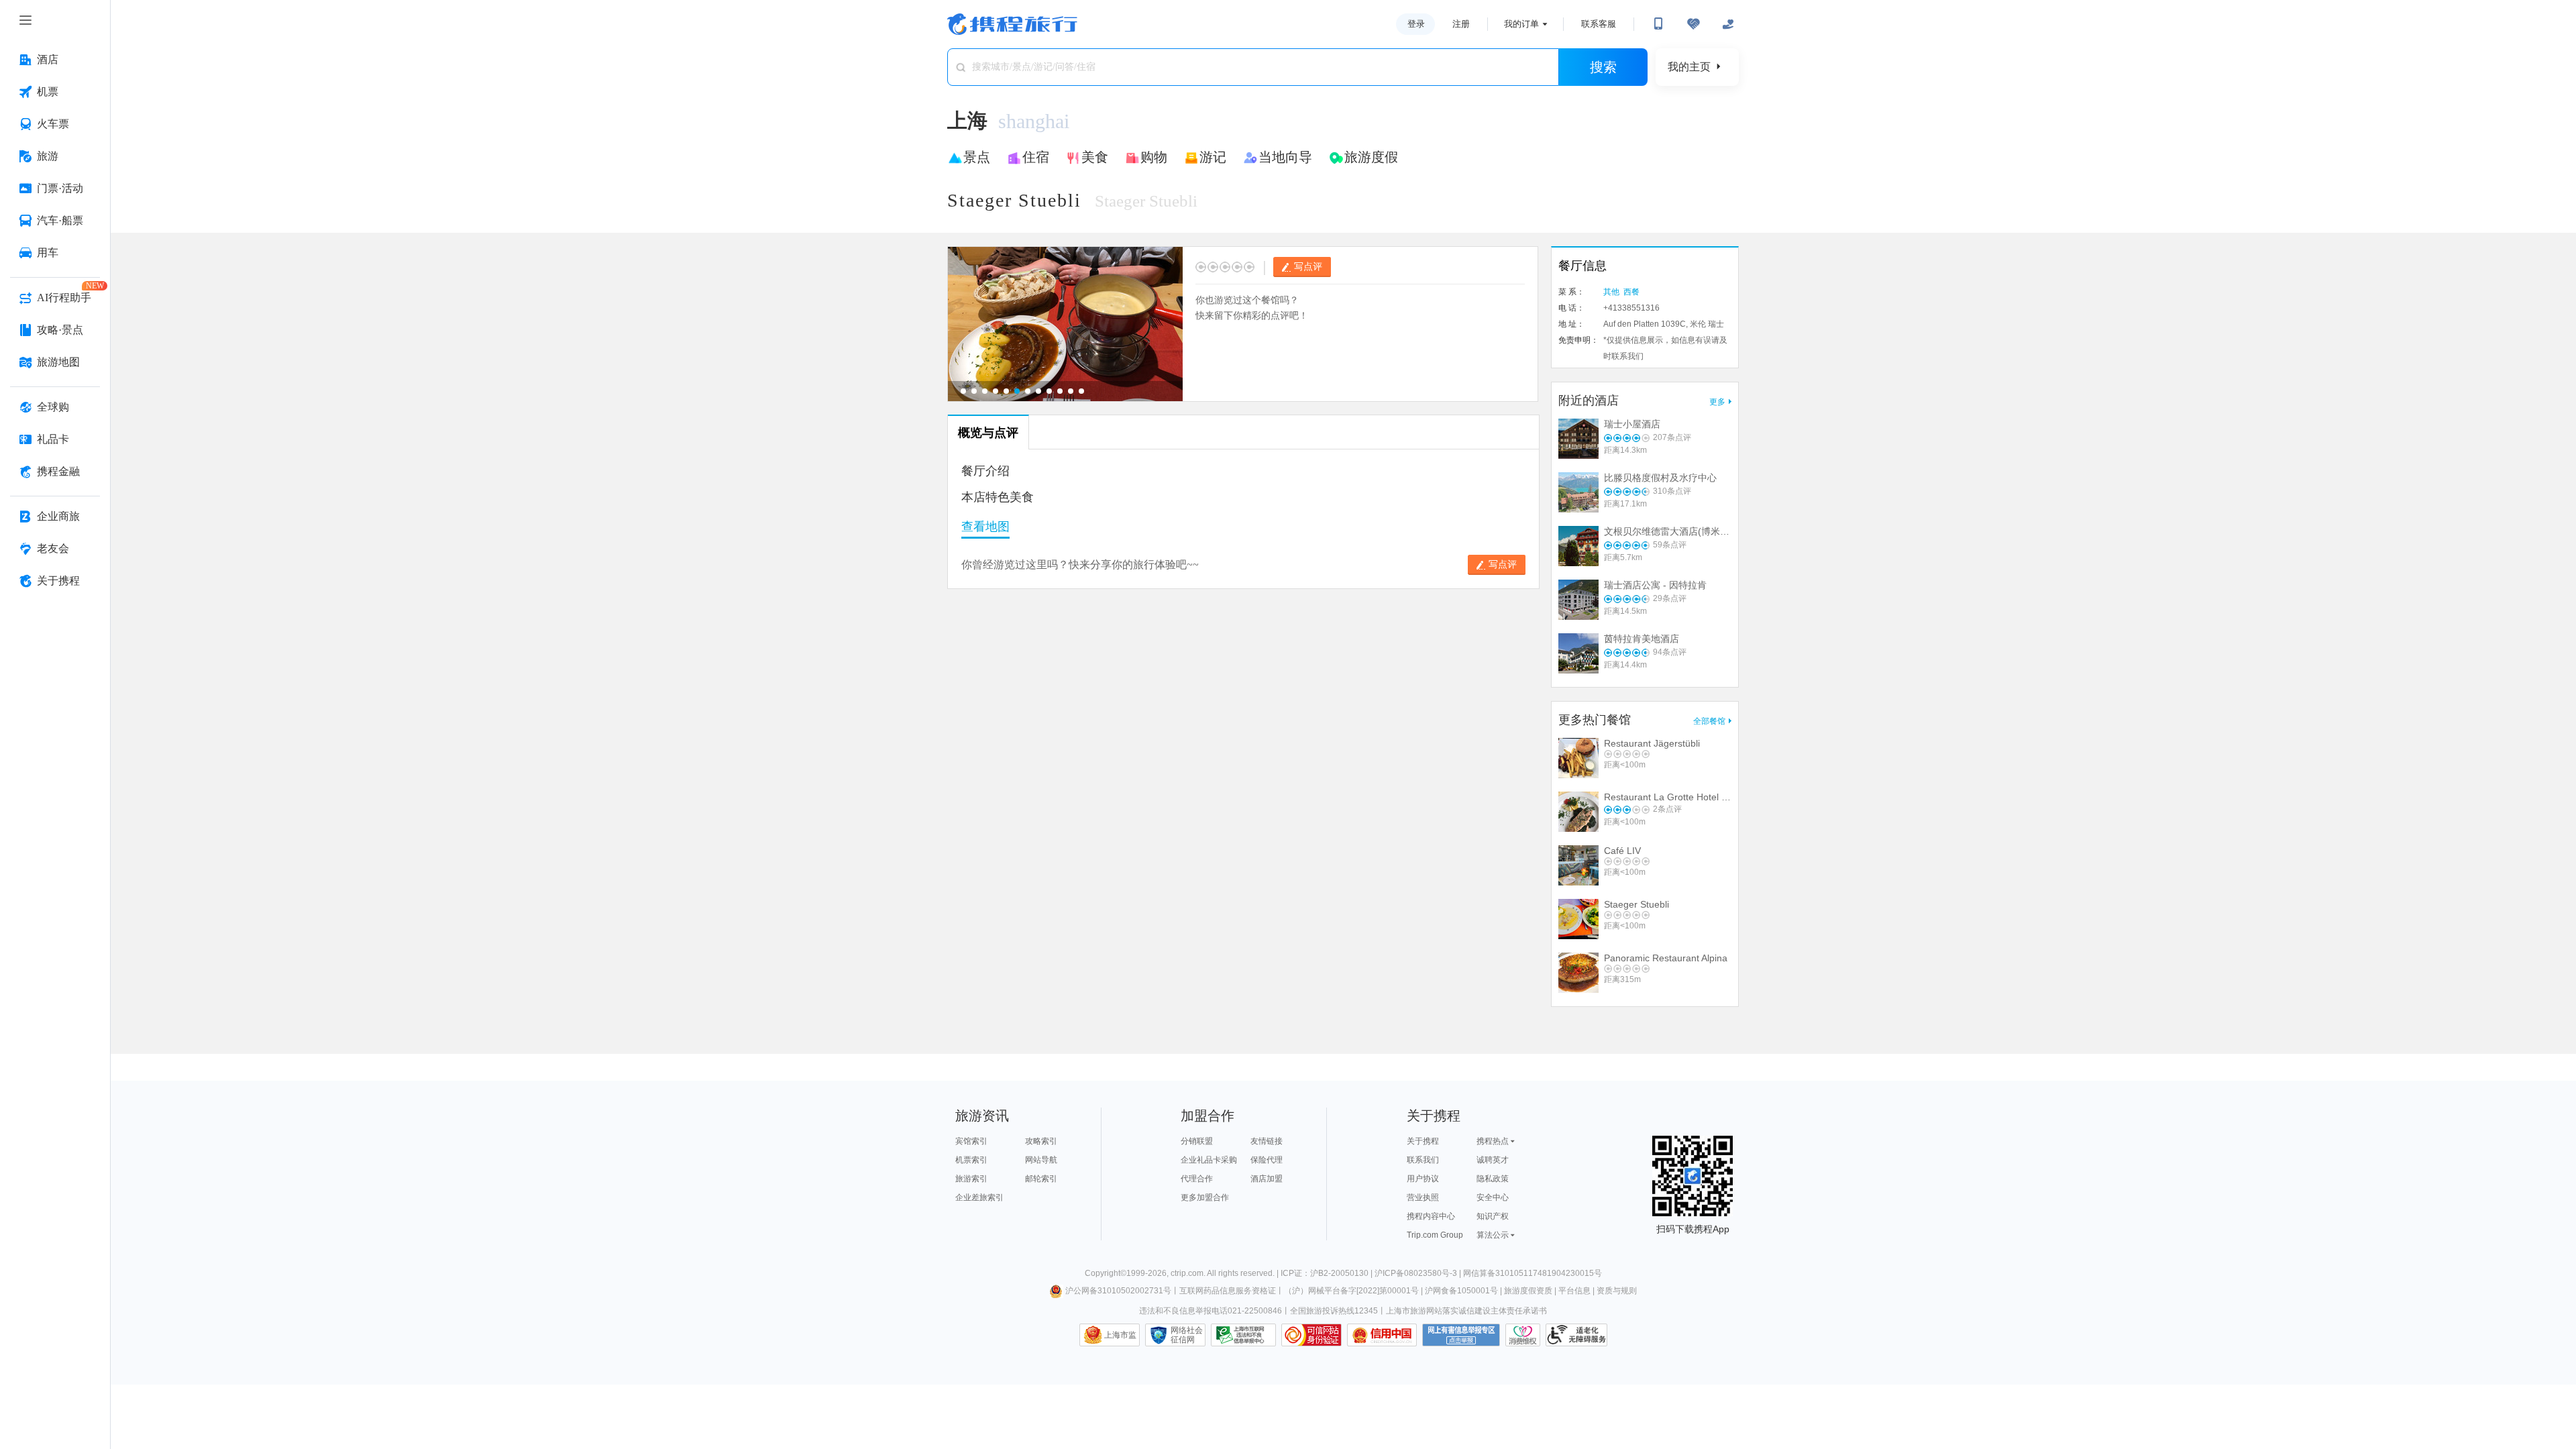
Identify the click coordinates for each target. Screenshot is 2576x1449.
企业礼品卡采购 (1209, 1160)
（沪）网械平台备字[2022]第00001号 (1351, 1291)
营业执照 (1423, 1197)
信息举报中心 (1243, 1335)
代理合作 (1197, 1179)
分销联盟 (1197, 1141)
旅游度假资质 (1528, 1291)
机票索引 (971, 1160)
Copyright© (1106, 1273)
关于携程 (1423, 1141)
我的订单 (1521, 24)
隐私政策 (1493, 1179)
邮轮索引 (1041, 1179)
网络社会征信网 (1187, 1335)
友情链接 (1267, 1141)
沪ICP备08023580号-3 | (1419, 1273)
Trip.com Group (1435, 1235)
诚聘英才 (1493, 1160)
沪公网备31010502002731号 (1118, 1291)
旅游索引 (971, 1179)
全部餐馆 (1709, 721)
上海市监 (1120, 1335)
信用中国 (1382, 1335)
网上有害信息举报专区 (1461, 1335)
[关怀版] (1728, 24)
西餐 (1631, 292)
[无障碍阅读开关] (1693, 24)
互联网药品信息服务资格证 (1228, 1291)
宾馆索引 (971, 1141)
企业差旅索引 (979, 1197)
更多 (1717, 402)
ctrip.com (1187, 1273)
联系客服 (1599, 24)
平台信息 (1574, 1291)
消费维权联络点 (1523, 1335)
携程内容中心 (1431, 1216)
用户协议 (1423, 1179)
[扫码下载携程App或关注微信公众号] (1658, 24)
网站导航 (1041, 1160)
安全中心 (1493, 1197)
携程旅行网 (1012, 24)
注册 (1461, 24)
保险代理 (1267, 1160)
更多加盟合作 (1205, 1197)
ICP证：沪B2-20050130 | (1328, 1273)
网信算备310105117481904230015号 (1533, 1273)
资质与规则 (1617, 1291)
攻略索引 (1041, 1141)
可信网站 (1311, 1335)
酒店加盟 (1267, 1179)
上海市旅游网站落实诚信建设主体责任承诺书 (1466, 1311)
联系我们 (1423, 1160)
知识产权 (1493, 1216)
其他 (1611, 292)
